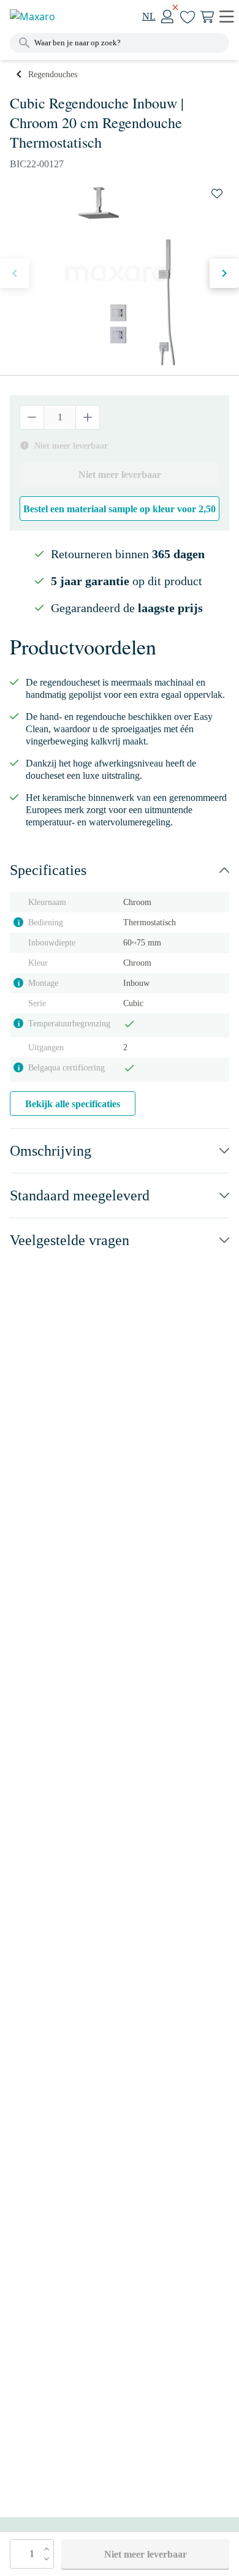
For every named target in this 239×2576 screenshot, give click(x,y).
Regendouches (53, 74)
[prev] (15, 273)
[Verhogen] (87, 417)
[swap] (217, 194)
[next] (224, 273)
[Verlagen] (32, 417)
